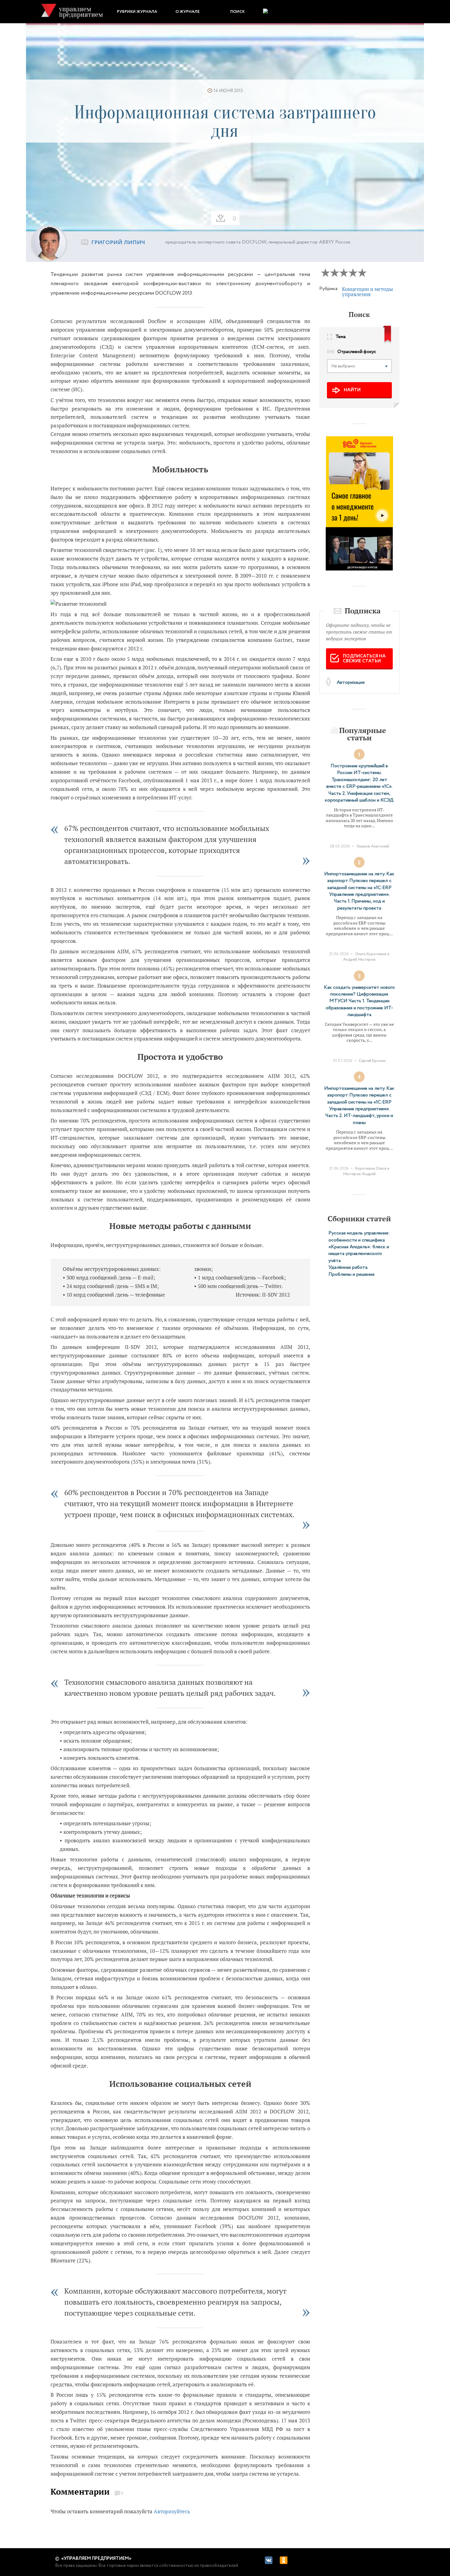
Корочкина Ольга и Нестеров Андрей (366, 1171)
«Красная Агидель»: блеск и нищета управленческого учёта (359, 1254)
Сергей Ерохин (372, 1061)
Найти (352, 390)
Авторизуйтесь (172, 2511)
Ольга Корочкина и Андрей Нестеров (366, 957)
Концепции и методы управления (367, 292)
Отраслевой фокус (357, 352)
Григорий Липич (118, 243)
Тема (341, 337)
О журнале (187, 12)
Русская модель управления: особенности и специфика (359, 1236)
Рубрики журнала (137, 12)
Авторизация (351, 682)
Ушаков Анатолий (373, 846)
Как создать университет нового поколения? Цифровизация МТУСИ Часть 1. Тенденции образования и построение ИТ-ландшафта (359, 1001)
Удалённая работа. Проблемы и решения (351, 1271)
